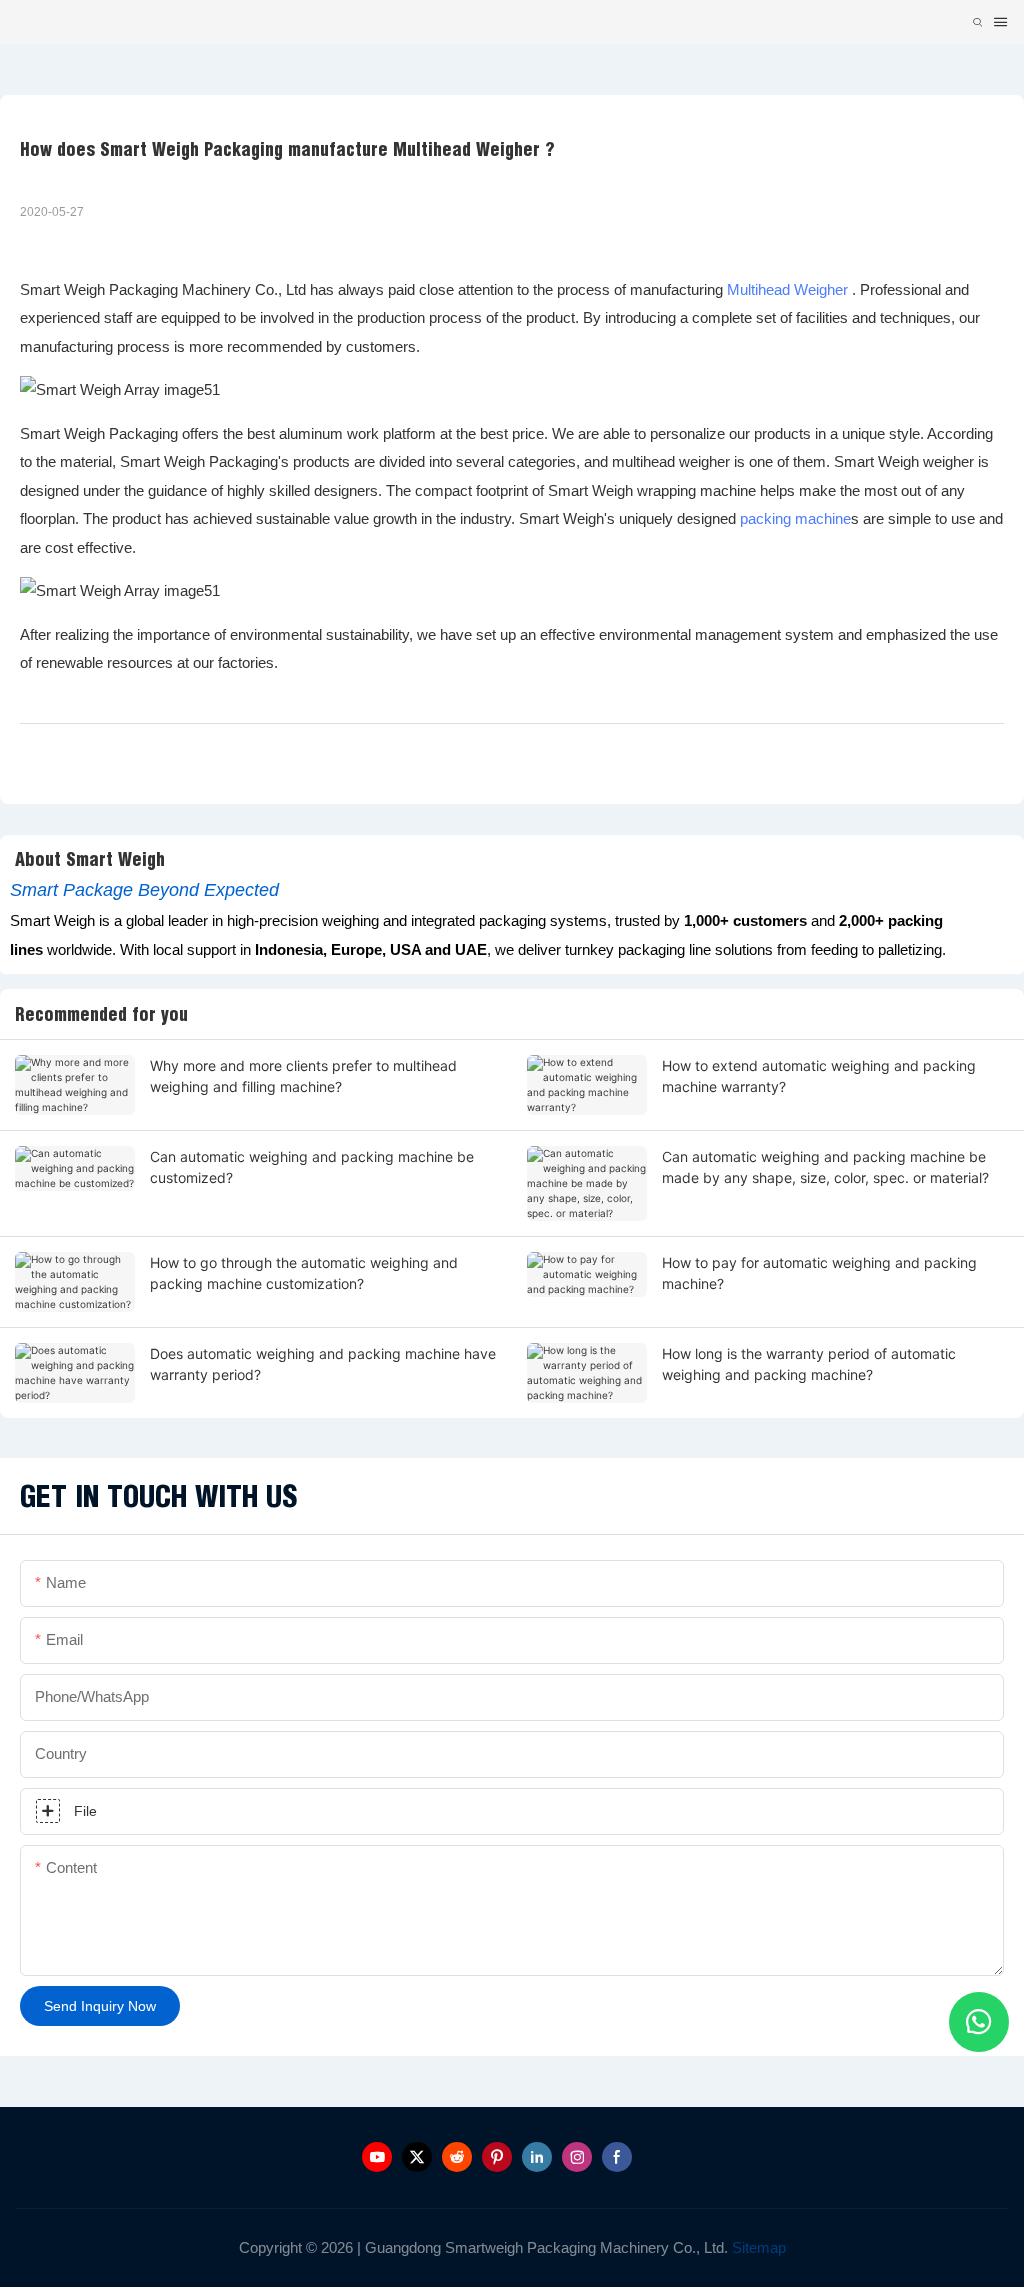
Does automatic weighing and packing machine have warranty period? (323, 1364)
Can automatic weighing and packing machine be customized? (312, 1167)
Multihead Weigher (787, 289)
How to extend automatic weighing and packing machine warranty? (819, 1076)
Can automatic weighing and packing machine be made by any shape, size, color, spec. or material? (825, 1167)
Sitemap (757, 2247)
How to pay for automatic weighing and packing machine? (819, 1273)
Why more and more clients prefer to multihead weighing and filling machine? (303, 1076)
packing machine (795, 518)
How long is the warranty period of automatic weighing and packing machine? (809, 1364)
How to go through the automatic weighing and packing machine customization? (304, 1273)
